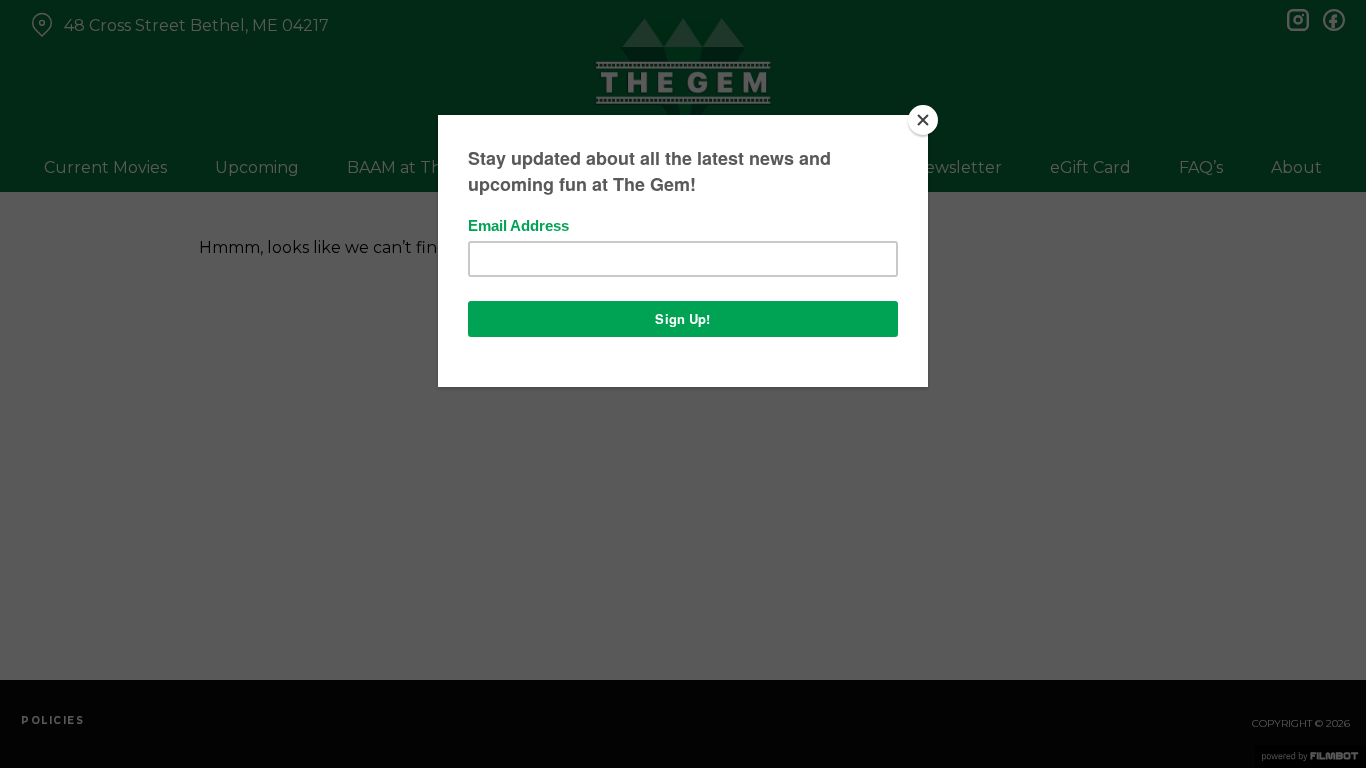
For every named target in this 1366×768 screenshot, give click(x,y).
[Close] (923, 120)
